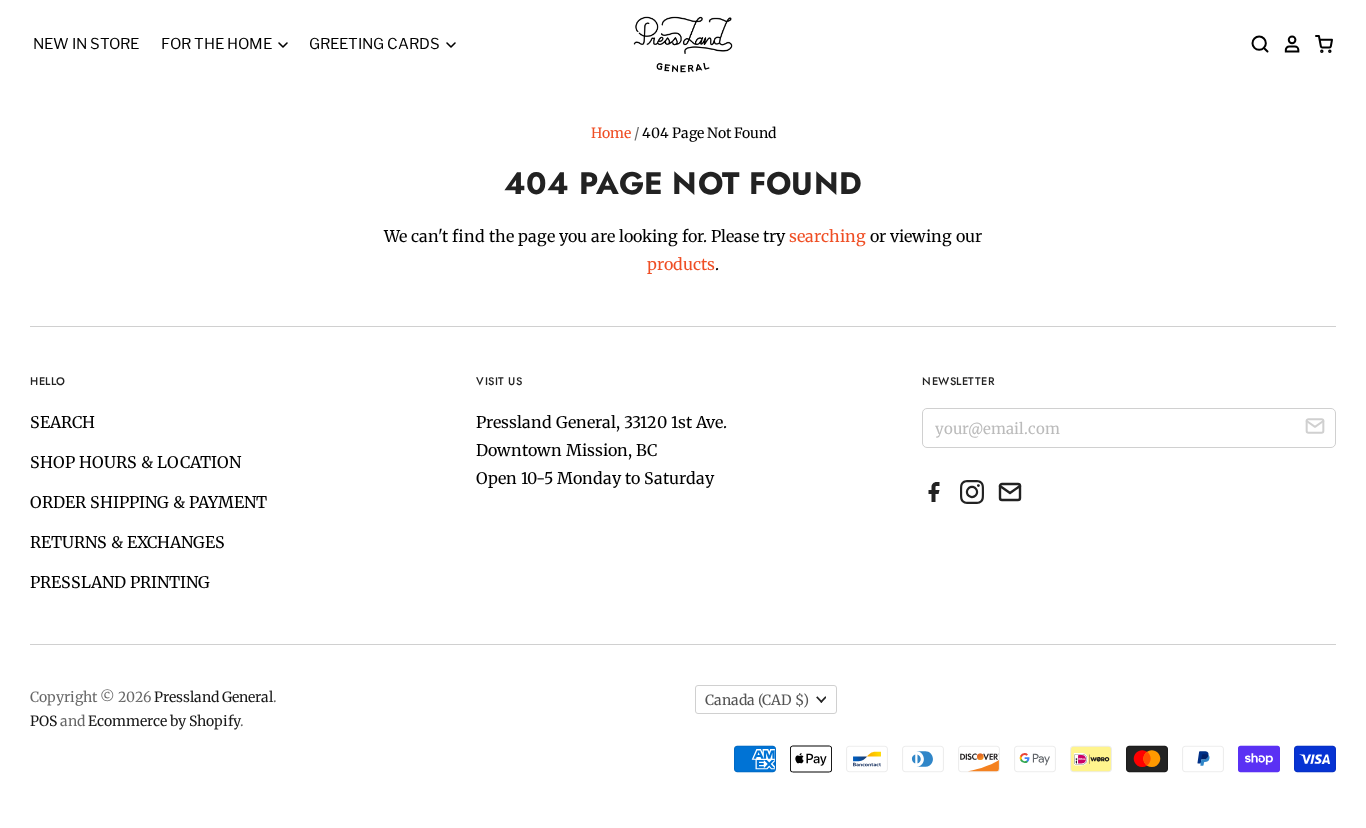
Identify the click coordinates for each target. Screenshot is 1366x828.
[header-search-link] (1254, 44)
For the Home (218, 44)
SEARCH (62, 422)
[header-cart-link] (1318, 44)
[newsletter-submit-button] (1315, 429)
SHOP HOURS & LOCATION (135, 462)
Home (611, 133)
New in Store (86, 44)
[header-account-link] (1286, 44)
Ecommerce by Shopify (164, 721)
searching (827, 236)
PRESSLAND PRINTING (120, 582)
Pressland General (213, 697)
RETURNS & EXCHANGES (127, 542)
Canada (757, 700)
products (681, 264)
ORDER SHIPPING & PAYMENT (148, 502)
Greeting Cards (376, 44)
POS (43, 721)
